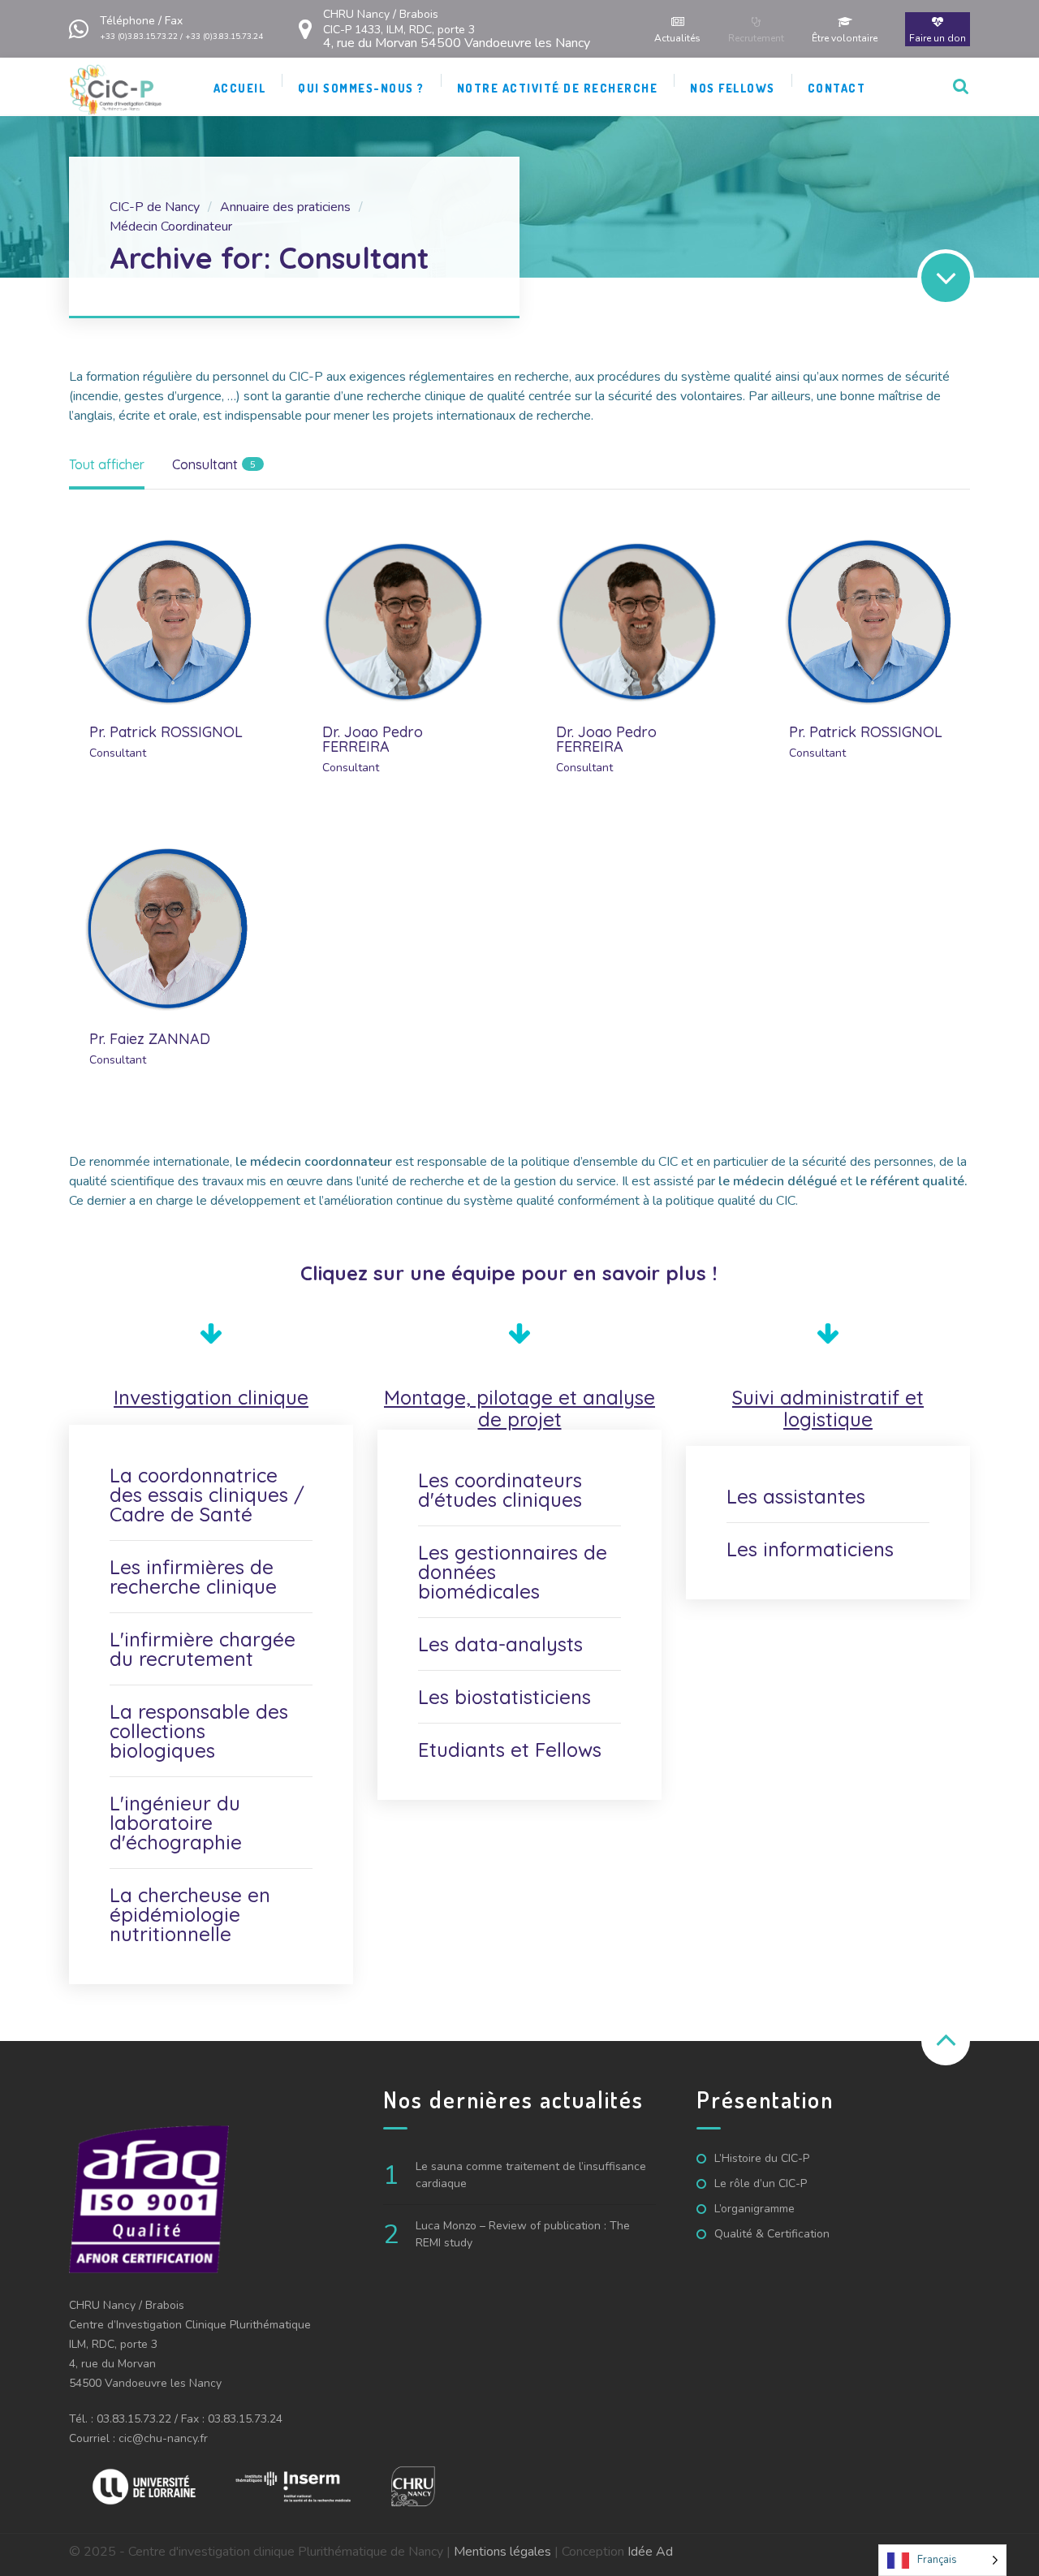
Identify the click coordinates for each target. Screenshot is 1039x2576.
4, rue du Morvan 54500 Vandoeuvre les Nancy (457, 29)
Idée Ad (650, 2552)
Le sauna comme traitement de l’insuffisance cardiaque (531, 2175)
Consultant (118, 753)
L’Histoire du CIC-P (762, 2158)
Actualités (677, 38)
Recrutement (756, 38)
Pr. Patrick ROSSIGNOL (166, 732)
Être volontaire (845, 38)
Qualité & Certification (772, 2234)
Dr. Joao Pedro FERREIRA (373, 740)
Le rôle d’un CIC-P (761, 2183)
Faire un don (938, 38)
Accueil (240, 88)
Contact (837, 88)
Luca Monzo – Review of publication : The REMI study (523, 2234)
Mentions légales (502, 2552)
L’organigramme (754, 2209)
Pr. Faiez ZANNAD (150, 1039)
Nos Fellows (733, 88)
